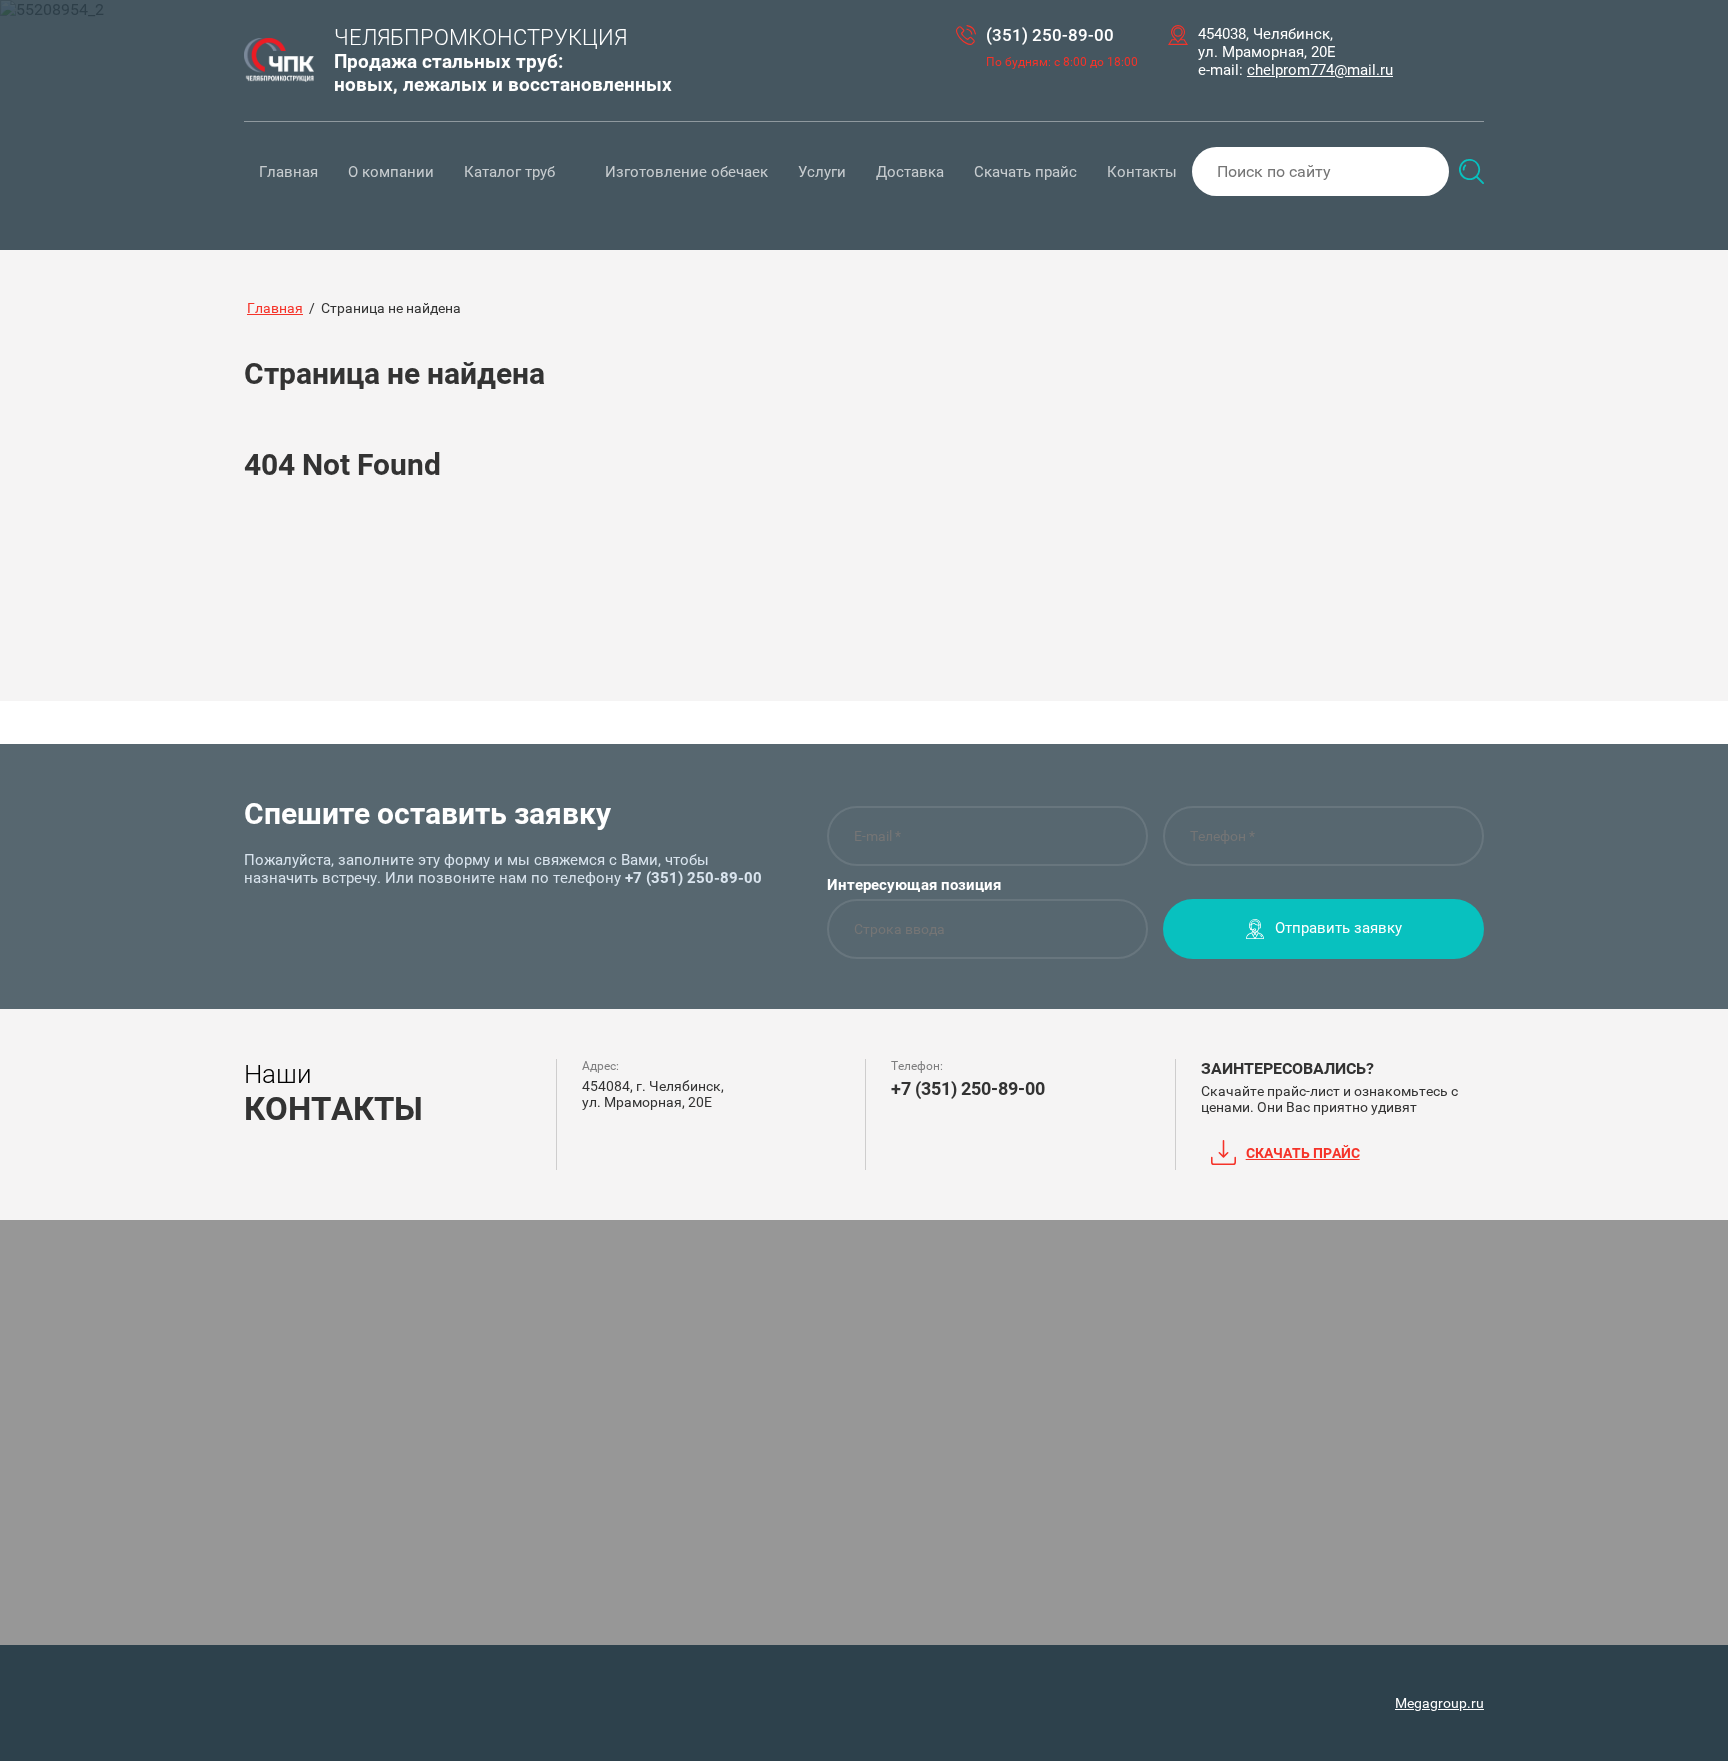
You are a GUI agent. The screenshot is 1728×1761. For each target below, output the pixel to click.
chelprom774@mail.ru (1320, 70)
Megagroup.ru (1439, 1703)
